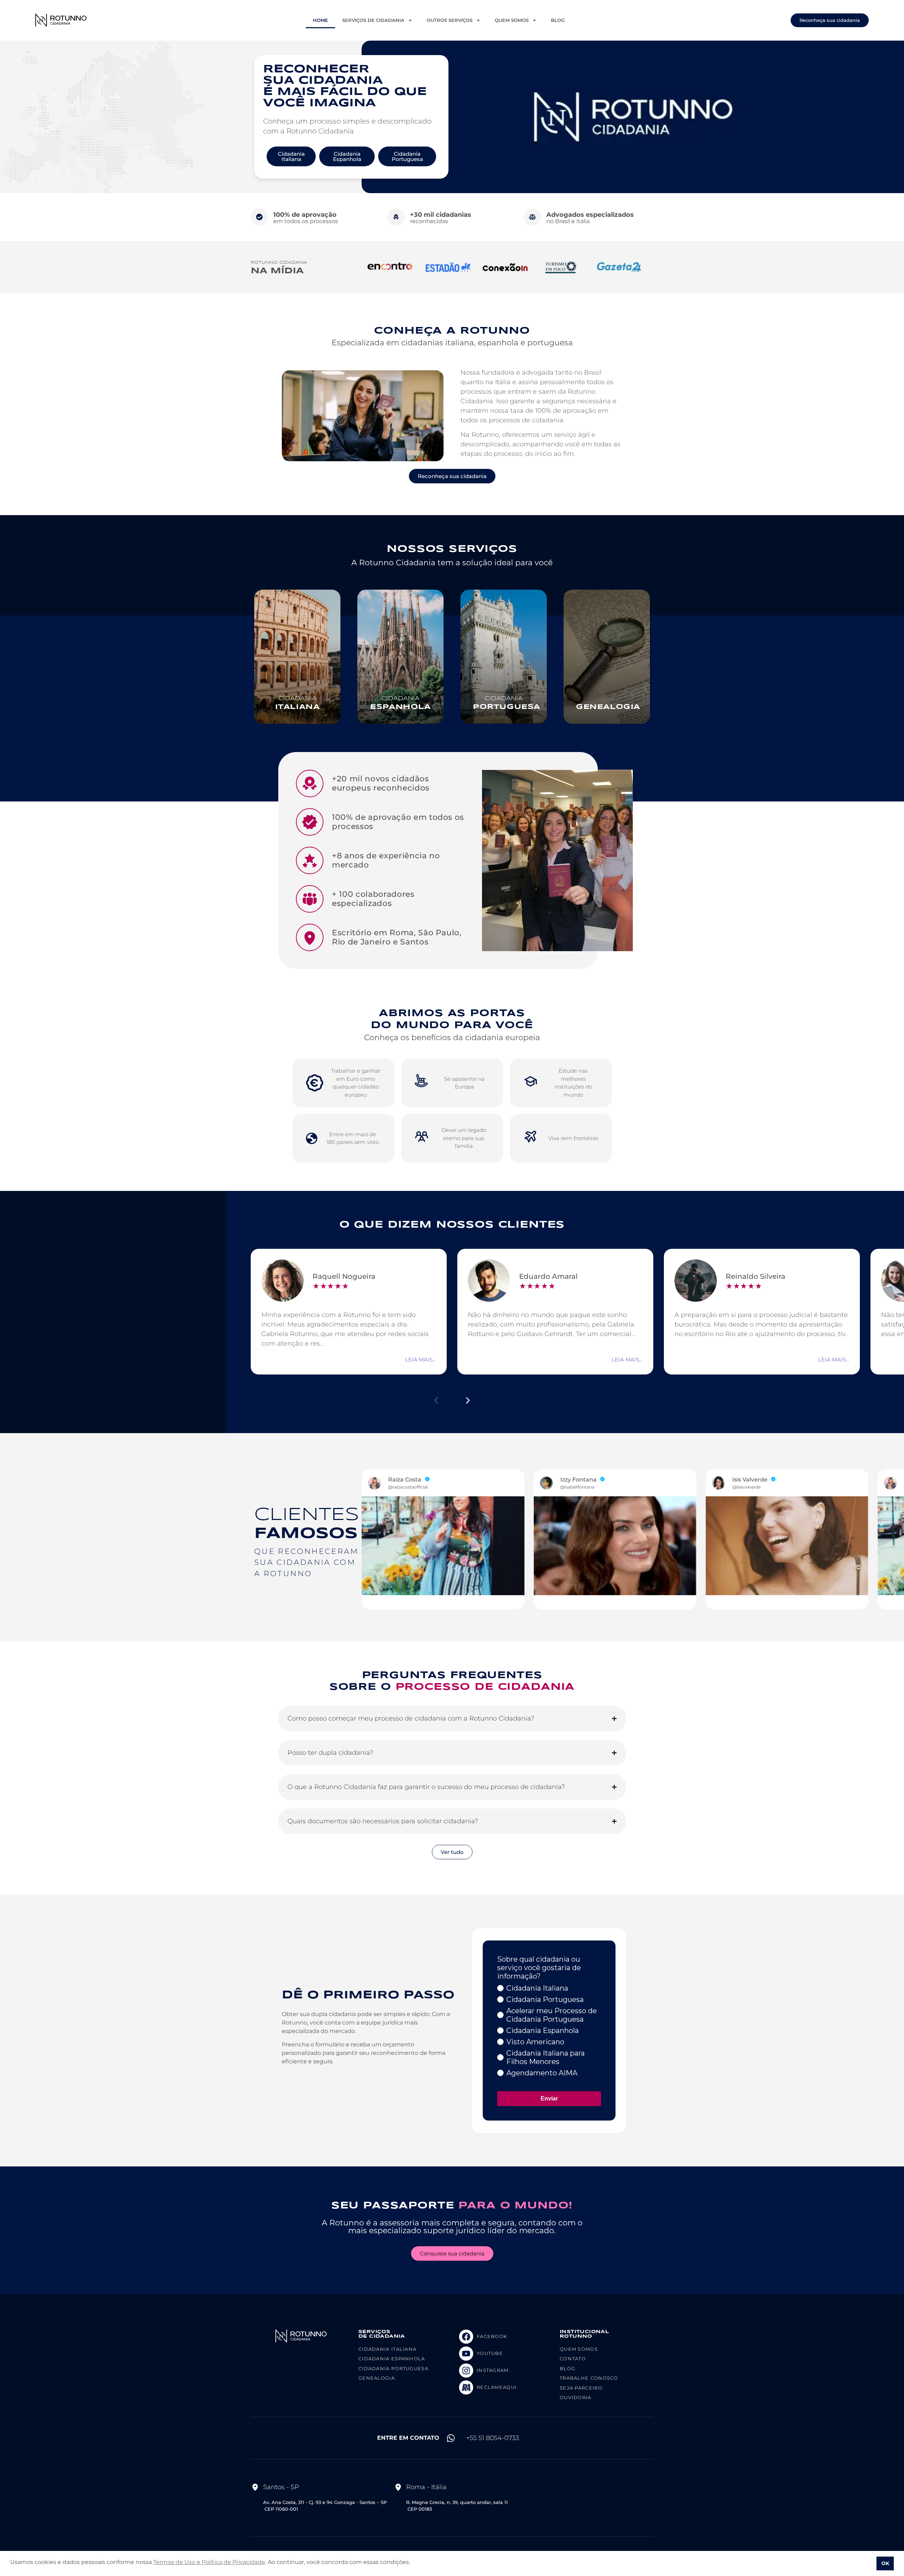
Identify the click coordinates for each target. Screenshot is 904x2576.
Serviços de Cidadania (373, 20)
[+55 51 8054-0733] (451, 2438)
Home (320, 20)
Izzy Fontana (407, 1480)
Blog (558, 20)
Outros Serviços (450, 20)
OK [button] (885, 2563)
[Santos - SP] (255, 2487)
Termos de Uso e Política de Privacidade (209, 2562)
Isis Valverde (578, 1480)
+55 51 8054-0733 (493, 2438)
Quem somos (512, 20)
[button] (436, 1400)
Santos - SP (281, 2487)
